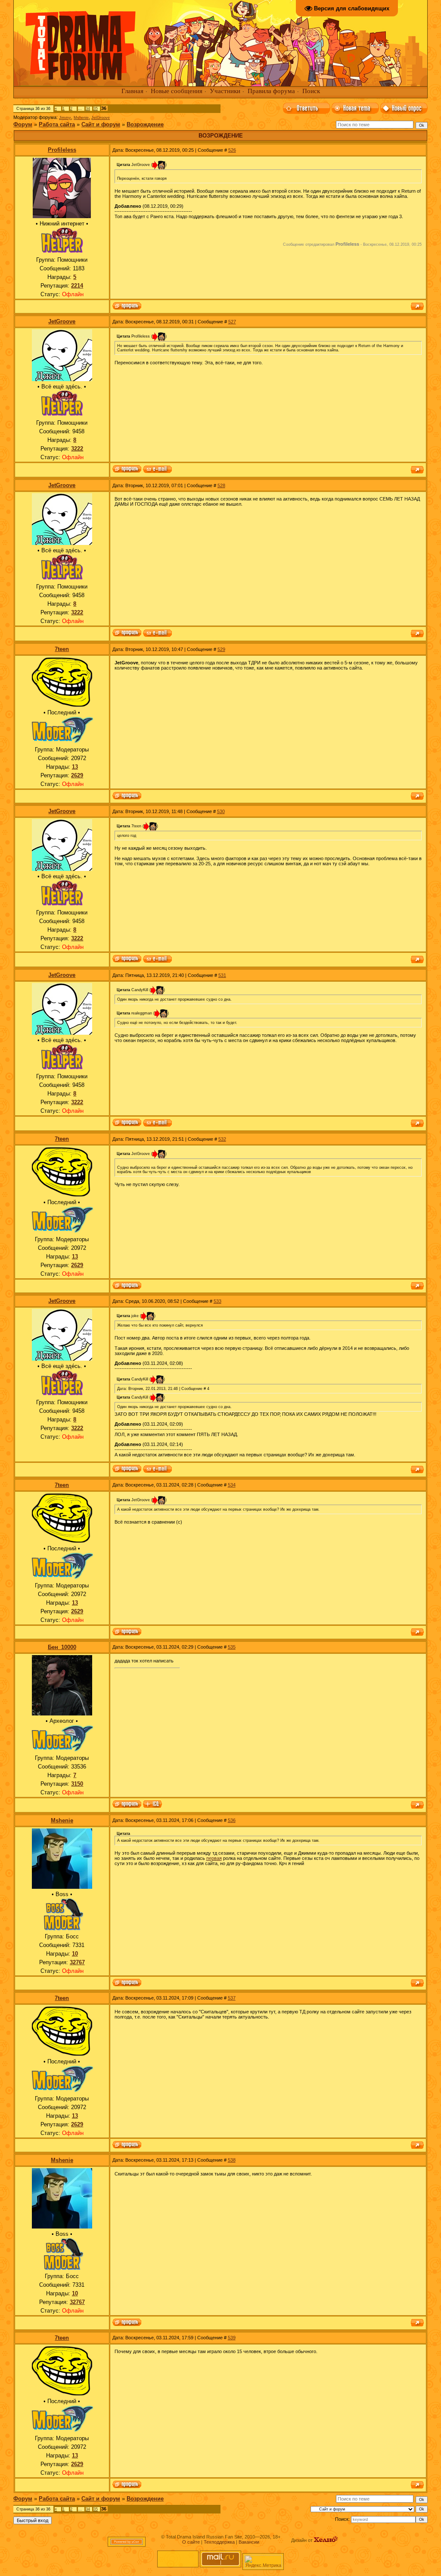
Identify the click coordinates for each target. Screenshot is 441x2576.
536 (232, 1820)
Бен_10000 (62, 1647)
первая (214, 1858)
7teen (62, 649)
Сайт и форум (101, 124)
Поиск (311, 91)
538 (232, 2160)
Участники (225, 91)
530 (221, 811)
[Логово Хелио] (326, 2540)
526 (232, 150)
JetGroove (101, 118)
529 (221, 649)
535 (232, 1647)
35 (96, 109)
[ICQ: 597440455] (152, 1805)
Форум (23, 124)
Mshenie (81, 118)
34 (88, 109)
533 (217, 1301)
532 (222, 1139)
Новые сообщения (177, 91)
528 (221, 485)
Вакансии (249, 2542)
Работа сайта (57, 124)
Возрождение (145, 124)
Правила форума (271, 91)
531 (222, 975)
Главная (132, 91)
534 (232, 1485)
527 (232, 322)
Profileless (62, 150)
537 (232, 1998)
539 (232, 2338)
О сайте (191, 2542)
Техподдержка (219, 2542)
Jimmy (65, 118)
